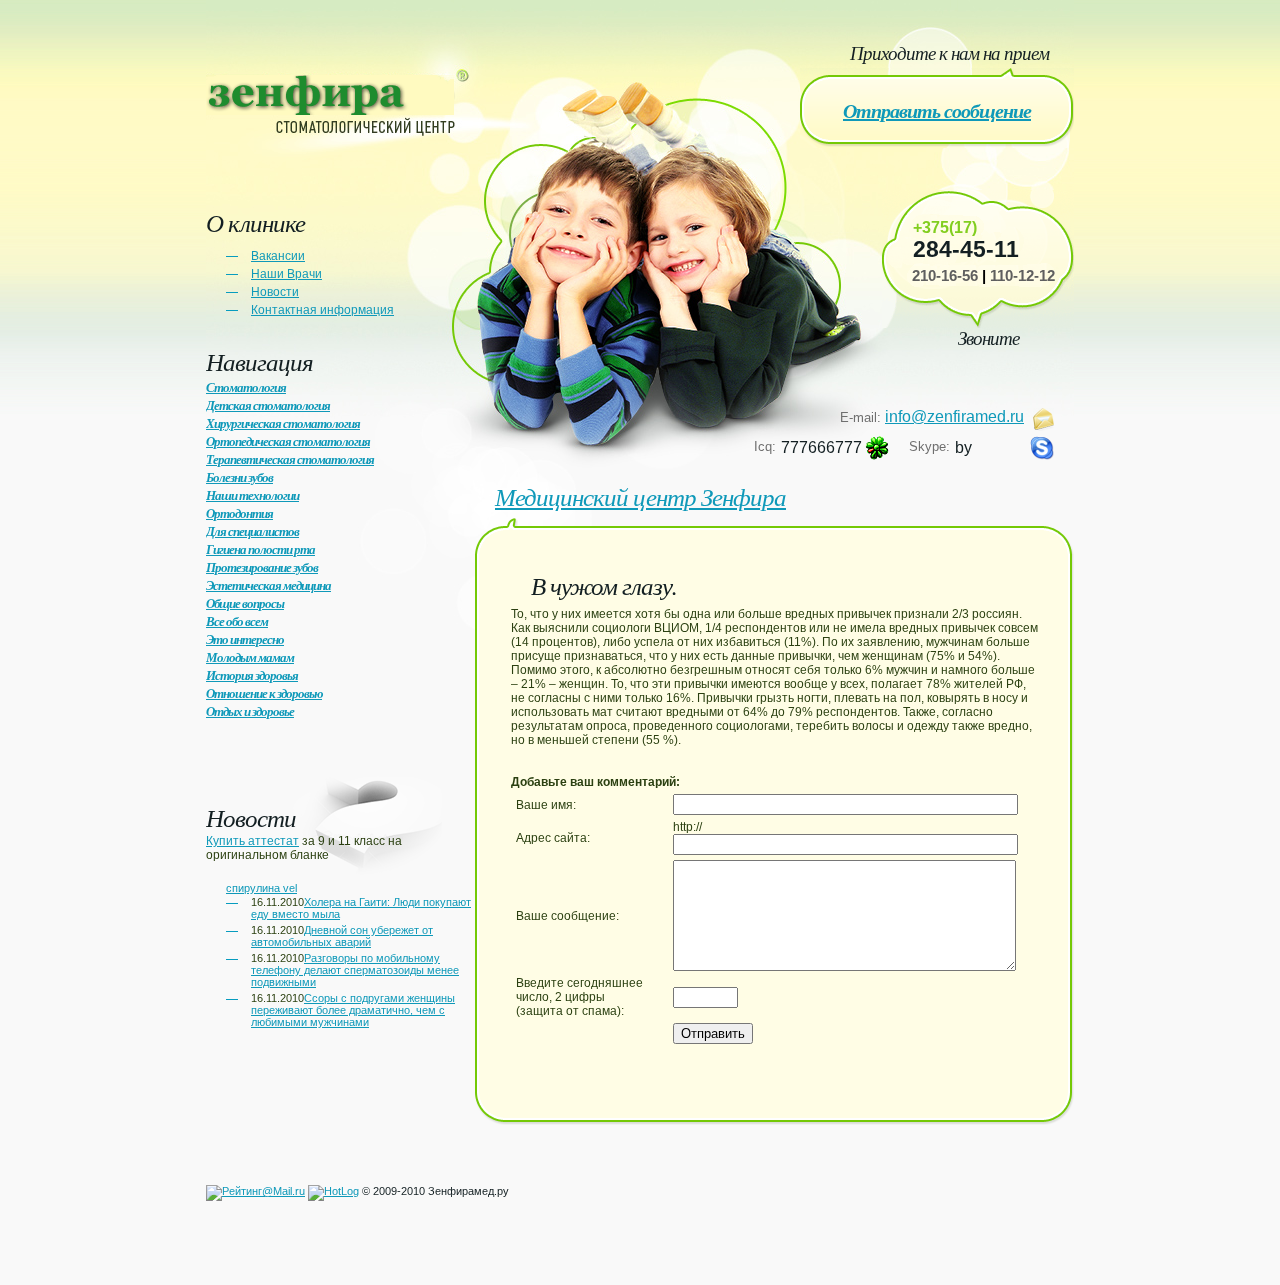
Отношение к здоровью (264, 693)
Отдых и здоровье (250, 711)
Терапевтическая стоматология (290, 459)
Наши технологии (252, 495)
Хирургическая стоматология (283, 423)
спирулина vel (261, 888)
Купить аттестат (252, 841)
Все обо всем (237, 621)
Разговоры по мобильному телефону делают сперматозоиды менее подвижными (355, 970)
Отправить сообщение (937, 110)
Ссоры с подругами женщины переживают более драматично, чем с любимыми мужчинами (353, 1010)
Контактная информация (322, 310)
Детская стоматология (268, 405)
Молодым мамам (250, 657)
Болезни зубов (239, 477)
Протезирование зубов (262, 567)
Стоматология (246, 387)
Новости (275, 292)
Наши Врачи (286, 274)
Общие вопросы (245, 603)
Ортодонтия (239, 513)
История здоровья (252, 675)
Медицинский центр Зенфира (640, 496)
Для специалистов (252, 531)
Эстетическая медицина (268, 585)
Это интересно (245, 639)
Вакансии (278, 256)
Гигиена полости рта (260, 549)
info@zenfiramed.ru (954, 416)
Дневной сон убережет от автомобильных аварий (342, 936)
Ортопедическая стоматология (288, 441)
